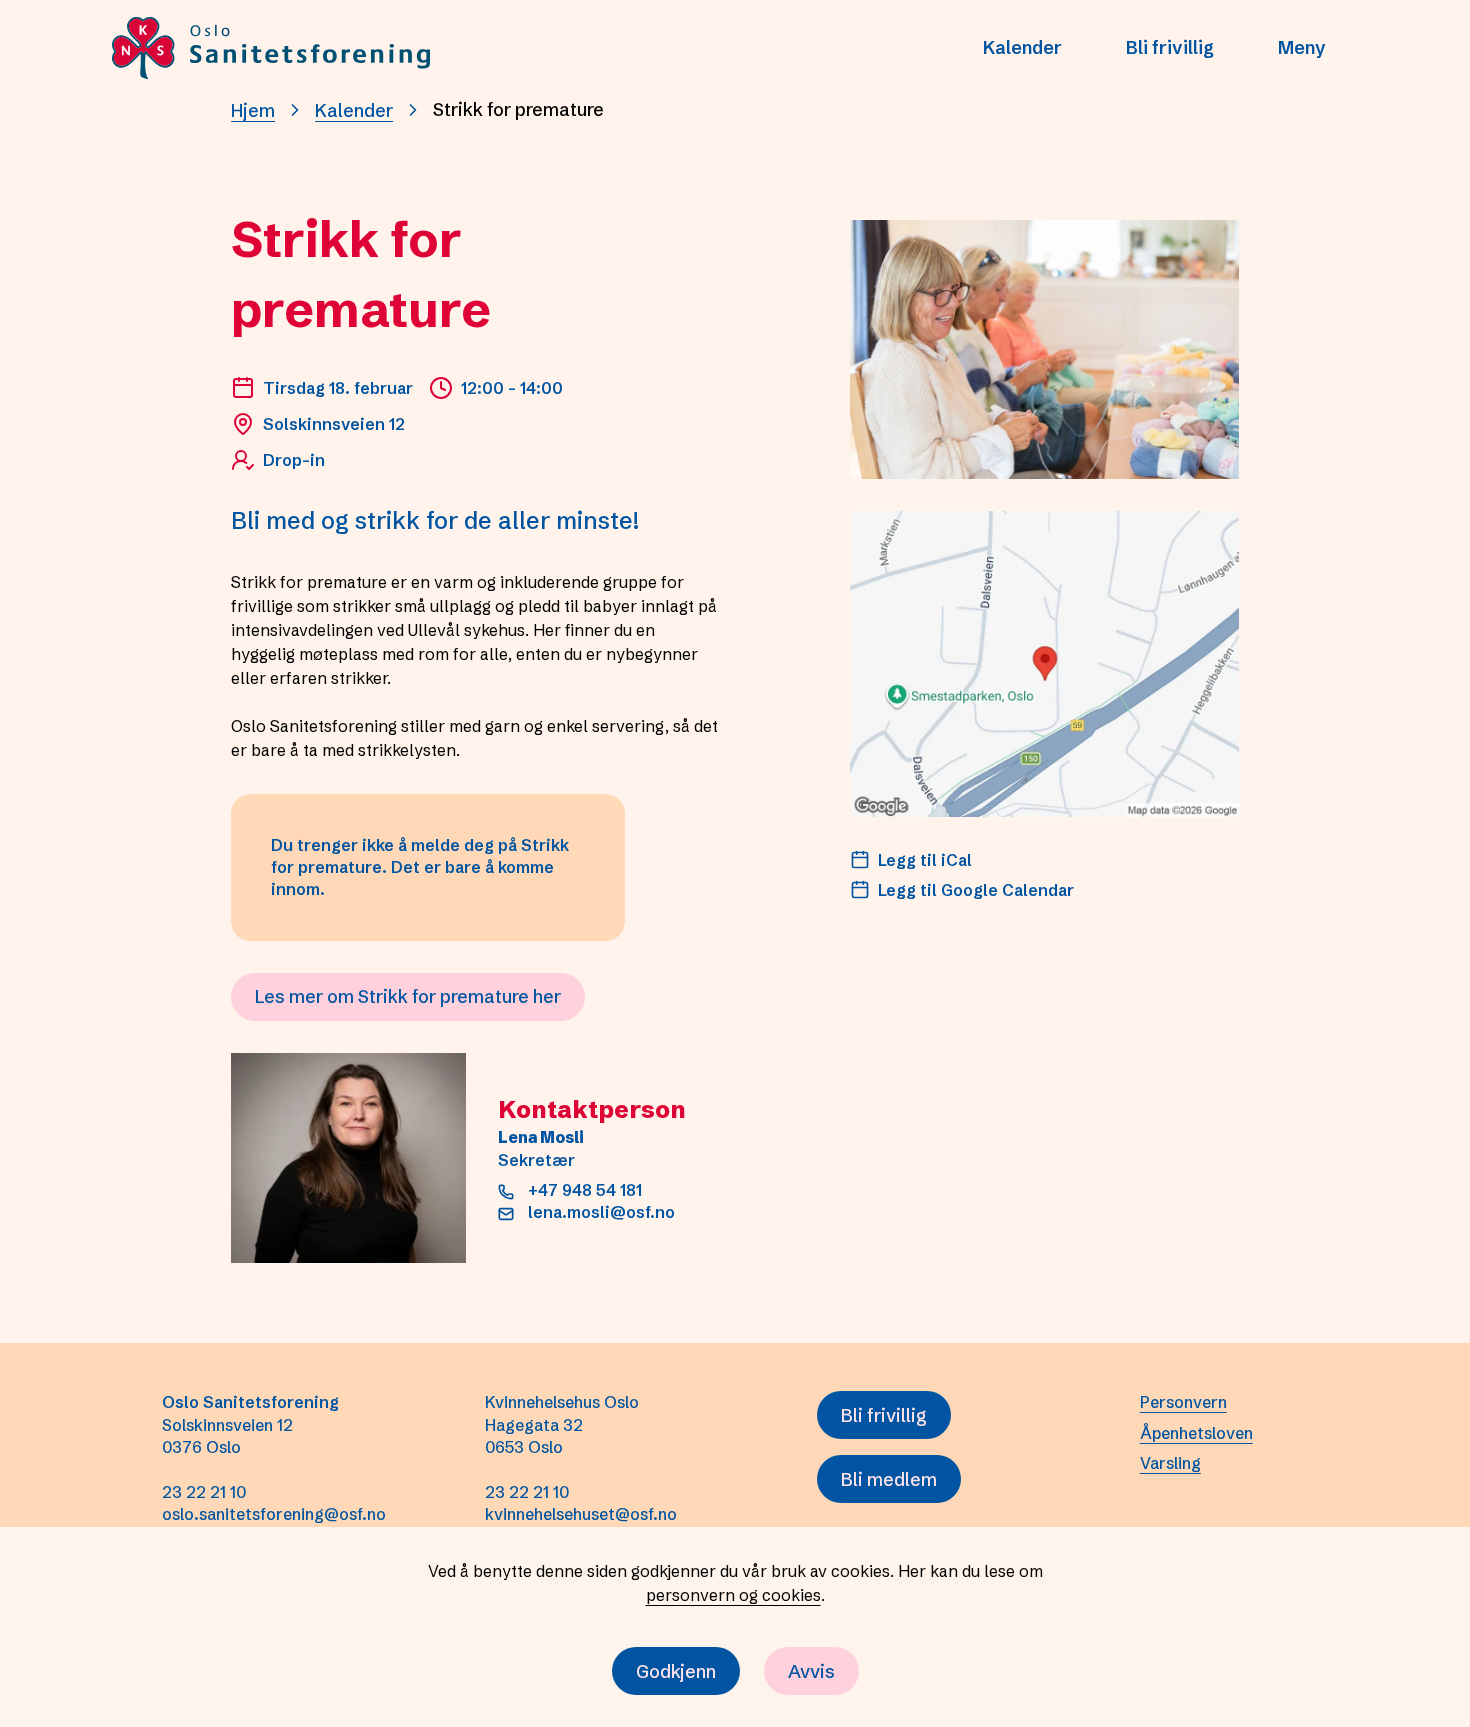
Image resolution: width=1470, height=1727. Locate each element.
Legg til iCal (925, 860)
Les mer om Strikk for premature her (408, 996)
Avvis (811, 1671)
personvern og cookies (733, 1595)
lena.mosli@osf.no (601, 1212)
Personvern (1183, 1402)
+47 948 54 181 (585, 1190)
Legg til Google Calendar (976, 890)
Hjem (253, 110)
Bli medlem (889, 1479)
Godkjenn (676, 1671)
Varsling (1170, 1463)
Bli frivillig (1170, 47)
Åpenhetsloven (1196, 1433)
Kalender (1022, 47)
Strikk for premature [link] (518, 109)
